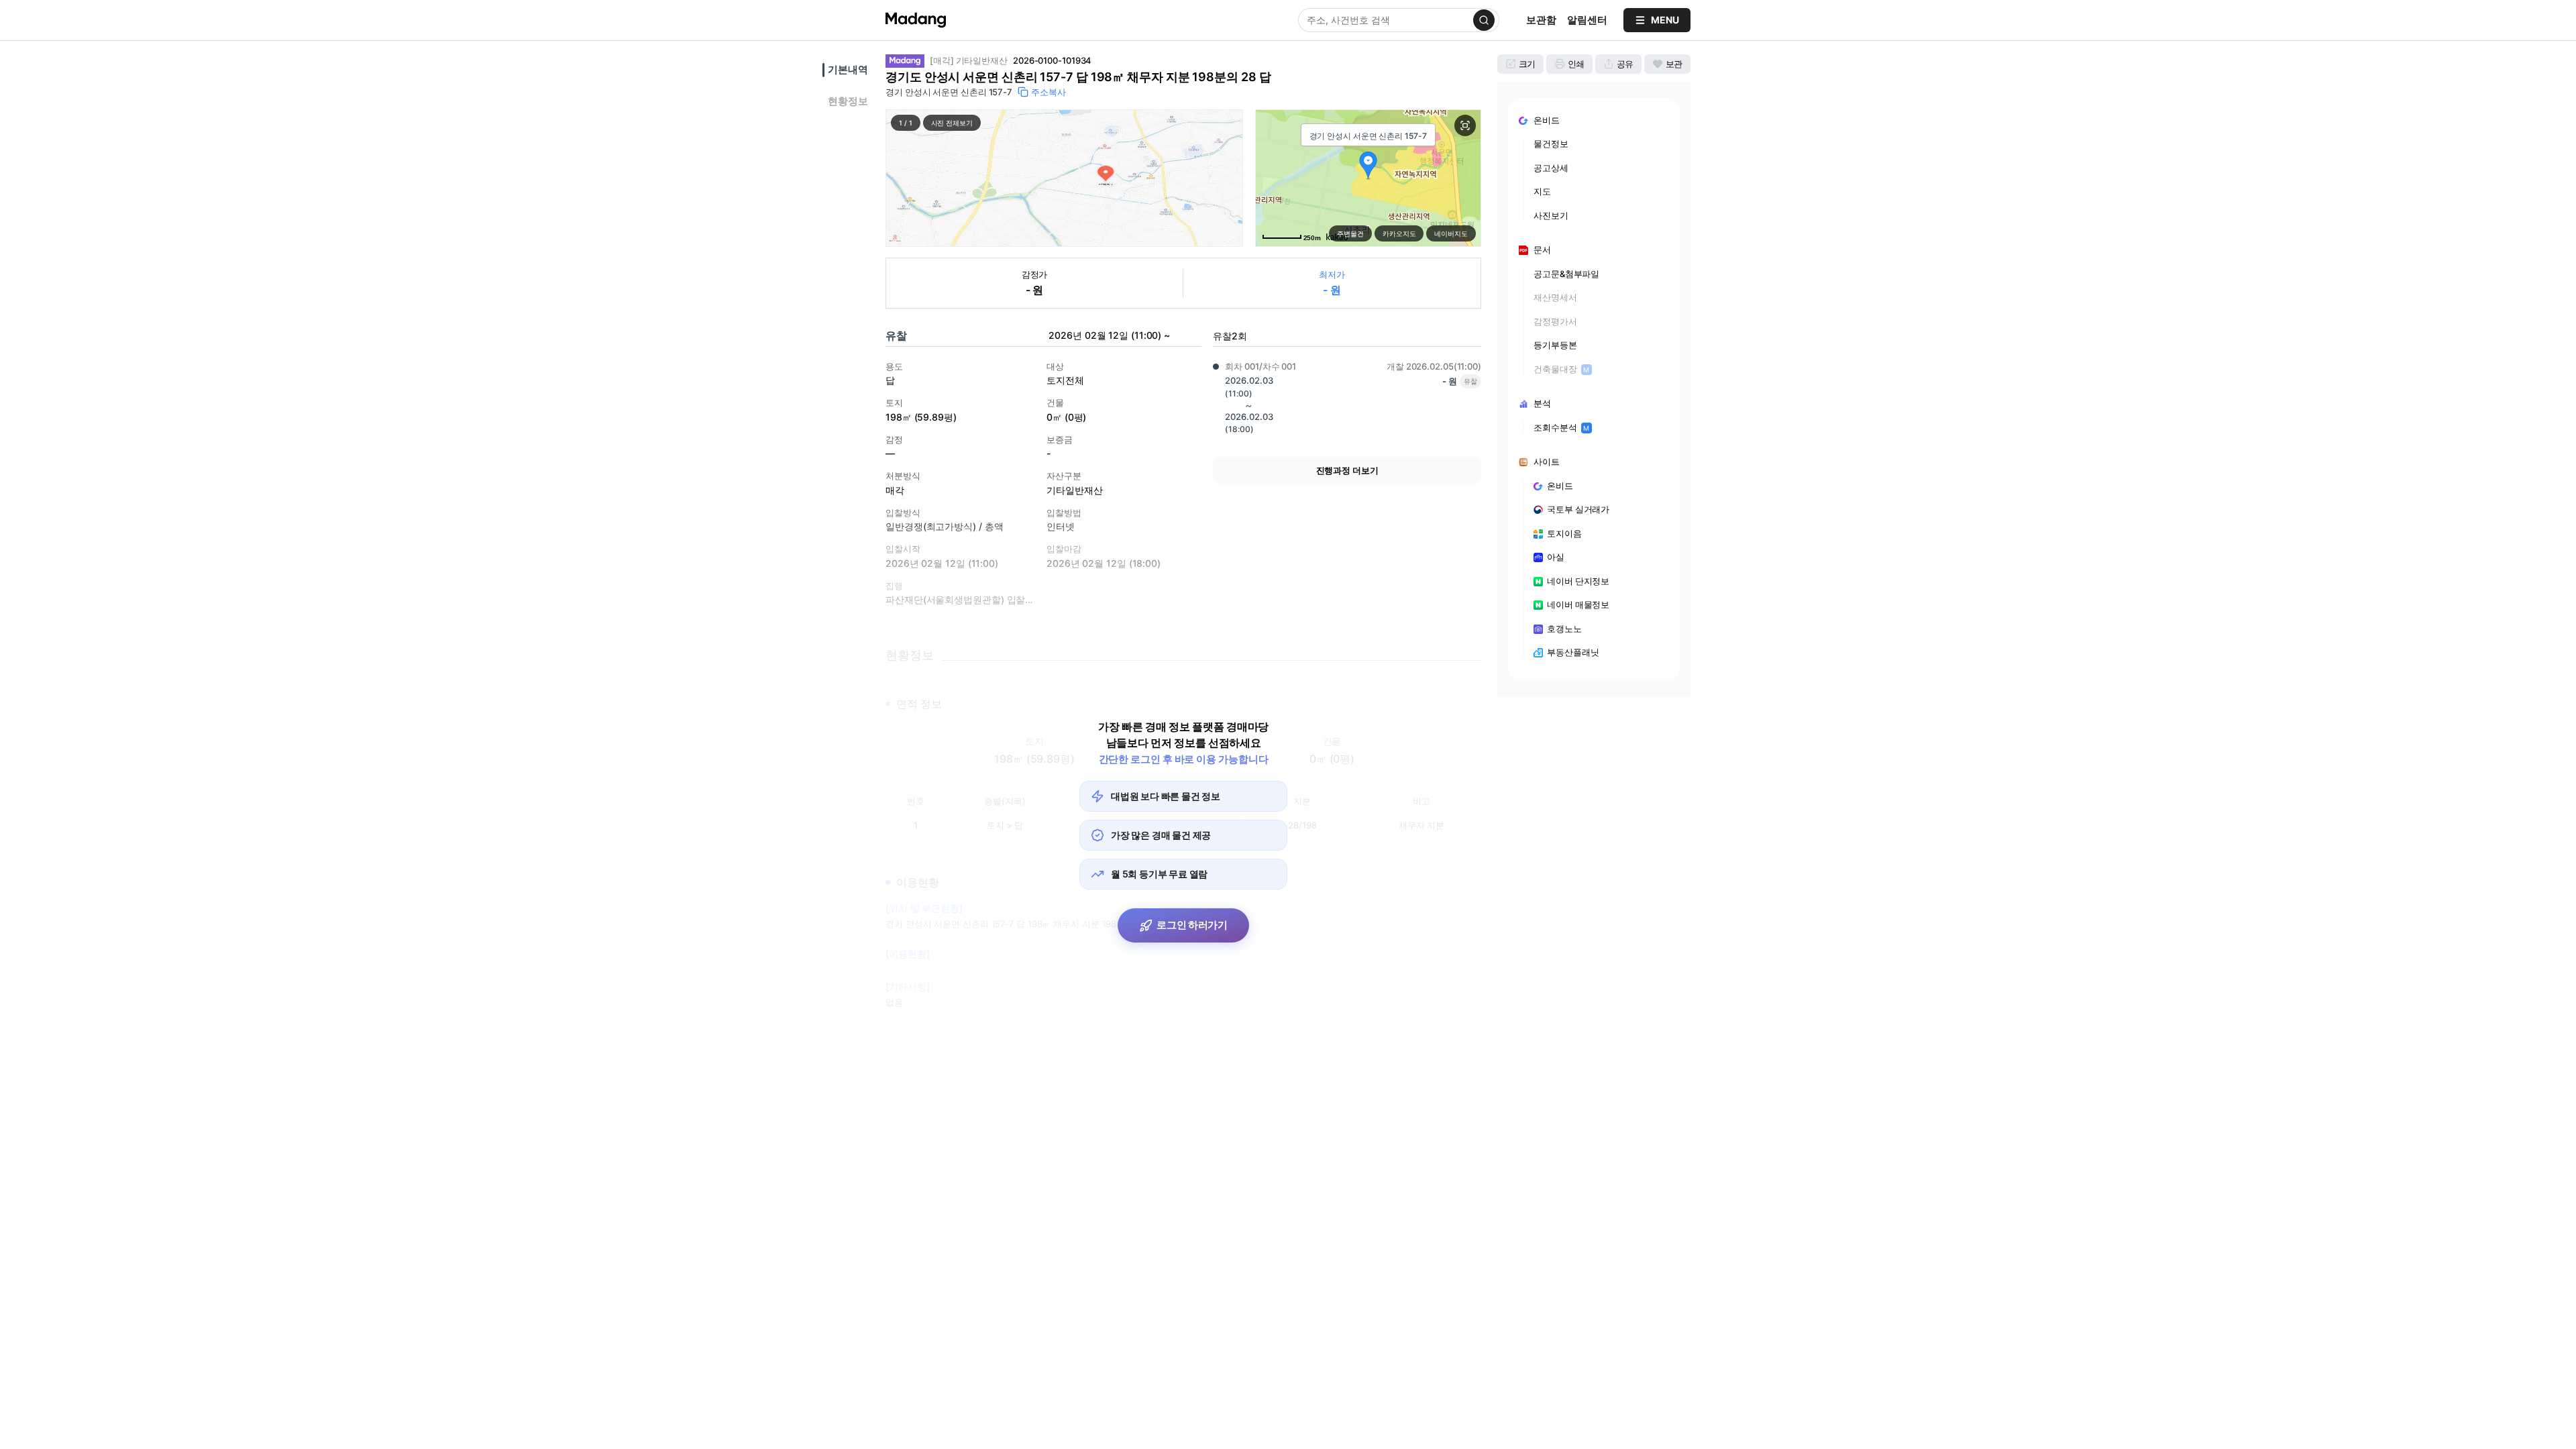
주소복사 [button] (1049, 92)
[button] (1064, 178)
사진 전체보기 (952, 123)
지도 (1542, 191)
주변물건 (1350, 233)
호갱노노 (1564, 629)
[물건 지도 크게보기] (1465, 125)
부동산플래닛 (1573, 652)
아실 (1556, 557)
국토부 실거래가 (1578, 509)
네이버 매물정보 (1578, 604)
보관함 (1541, 20)
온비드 (1560, 486)
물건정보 (1551, 144)
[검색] (1484, 20)
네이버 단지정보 (1578, 581)
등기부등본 (1555, 345)
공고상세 (1551, 168)
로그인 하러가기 (1192, 925)
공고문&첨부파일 (1566, 274)
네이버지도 (1451, 233)
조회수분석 (1561, 427)
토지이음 (1564, 533)
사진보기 (1551, 215)
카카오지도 (1399, 233)
